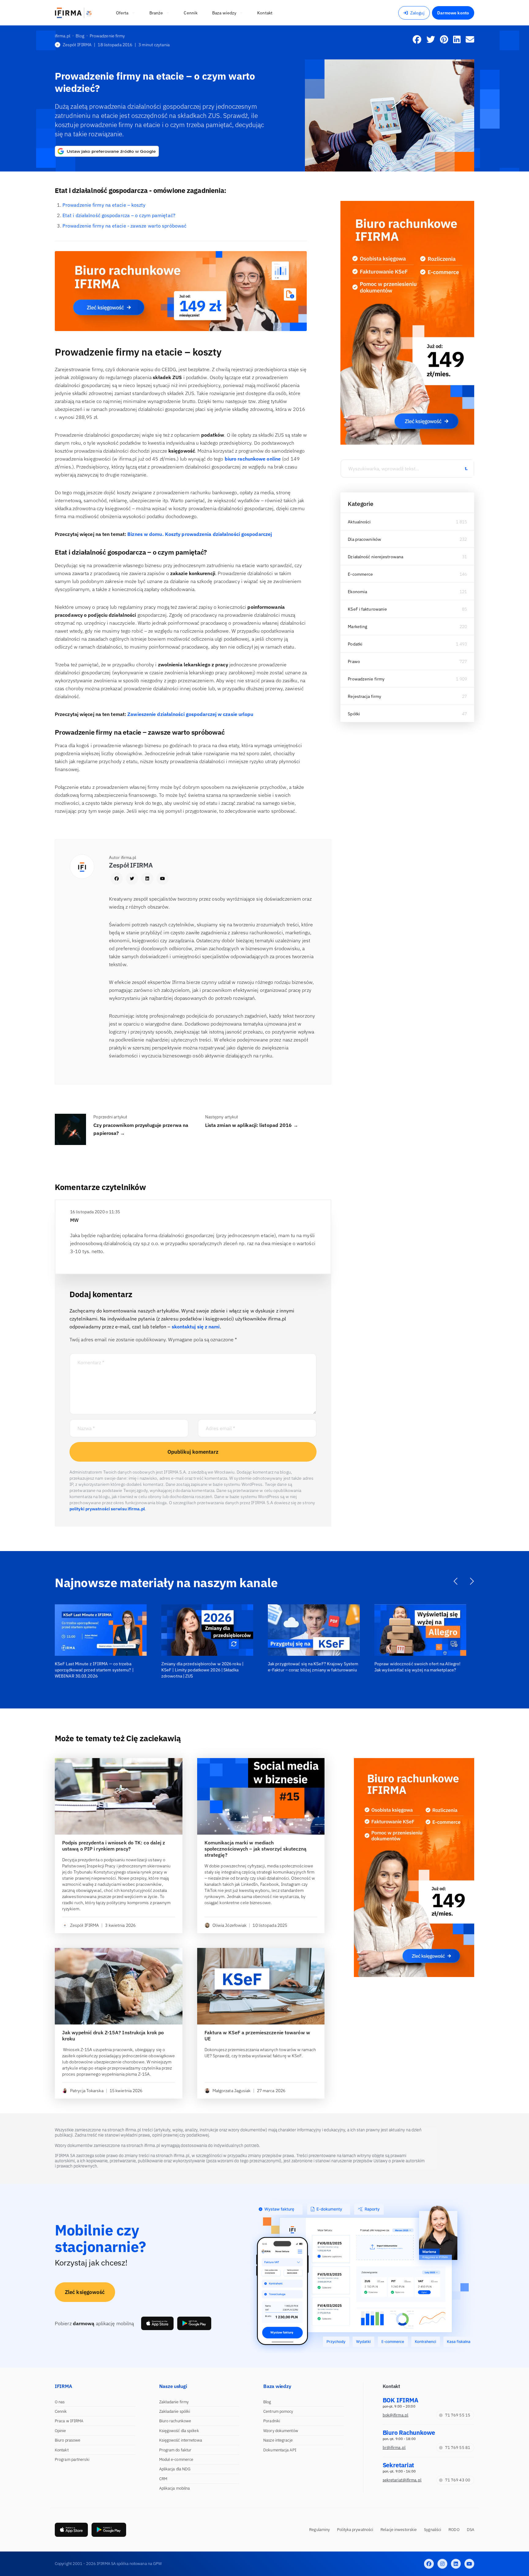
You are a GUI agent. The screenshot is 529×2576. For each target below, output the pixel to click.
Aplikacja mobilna (175, 2488)
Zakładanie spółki (175, 2411)
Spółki (354, 714)
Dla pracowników (364, 539)
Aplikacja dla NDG (175, 2469)
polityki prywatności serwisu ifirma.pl (107, 1509)
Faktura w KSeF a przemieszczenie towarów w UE (257, 2036)
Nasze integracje (278, 2440)
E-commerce (360, 574)
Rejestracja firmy (364, 696)
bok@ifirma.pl (396, 2415)
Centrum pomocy (278, 2411)
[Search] (466, 469)
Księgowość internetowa (181, 2440)
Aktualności (359, 522)
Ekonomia (357, 592)
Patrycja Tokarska (87, 2091)
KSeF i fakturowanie (367, 609)
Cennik (61, 2411)
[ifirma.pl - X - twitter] (442, 2564)
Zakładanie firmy (174, 2402)
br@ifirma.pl (394, 2448)
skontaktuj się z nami (196, 1327)
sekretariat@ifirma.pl (402, 2480)
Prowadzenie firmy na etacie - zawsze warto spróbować (124, 226)
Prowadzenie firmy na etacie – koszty (104, 205)
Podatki (355, 644)
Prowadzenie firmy (366, 679)
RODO (454, 2530)
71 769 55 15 (458, 2415)
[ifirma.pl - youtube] (469, 2564)
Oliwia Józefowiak (230, 1925)
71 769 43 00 (458, 2480)
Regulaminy (319, 2530)
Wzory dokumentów (281, 2431)
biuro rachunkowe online (253, 459)
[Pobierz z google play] (194, 2323)
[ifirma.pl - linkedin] (456, 2564)
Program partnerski (72, 2459)
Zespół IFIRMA (77, 45)
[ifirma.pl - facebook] (429, 2564)
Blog (267, 2402)
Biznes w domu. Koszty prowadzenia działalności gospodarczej (200, 534)
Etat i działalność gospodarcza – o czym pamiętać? (119, 215)
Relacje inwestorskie (399, 2530)
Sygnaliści (433, 2530)
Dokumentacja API (280, 2450)
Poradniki (272, 2421)
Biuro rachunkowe (175, 2421)
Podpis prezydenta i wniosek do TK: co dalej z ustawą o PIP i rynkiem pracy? (114, 1846)
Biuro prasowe (68, 2440)
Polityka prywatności (355, 2530)
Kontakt (62, 2450)
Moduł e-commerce (176, 2459)
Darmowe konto (453, 13)
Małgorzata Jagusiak (232, 2091)
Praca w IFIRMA (69, 2421)
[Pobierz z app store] (157, 2323)
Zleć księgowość (85, 2292)
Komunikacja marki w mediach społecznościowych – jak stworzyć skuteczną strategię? (255, 1849)
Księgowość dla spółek (179, 2431)
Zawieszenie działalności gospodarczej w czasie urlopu (190, 714)
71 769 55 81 (458, 2448)
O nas (60, 2402)
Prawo (354, 661)
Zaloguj (417, 13)
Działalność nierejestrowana (375, 557)
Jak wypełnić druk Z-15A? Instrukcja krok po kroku (113, 2036)
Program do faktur (175, 2450)
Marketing (357, 627)
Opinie (60, 2431)
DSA (471, 2530)
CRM (163, 2479)
